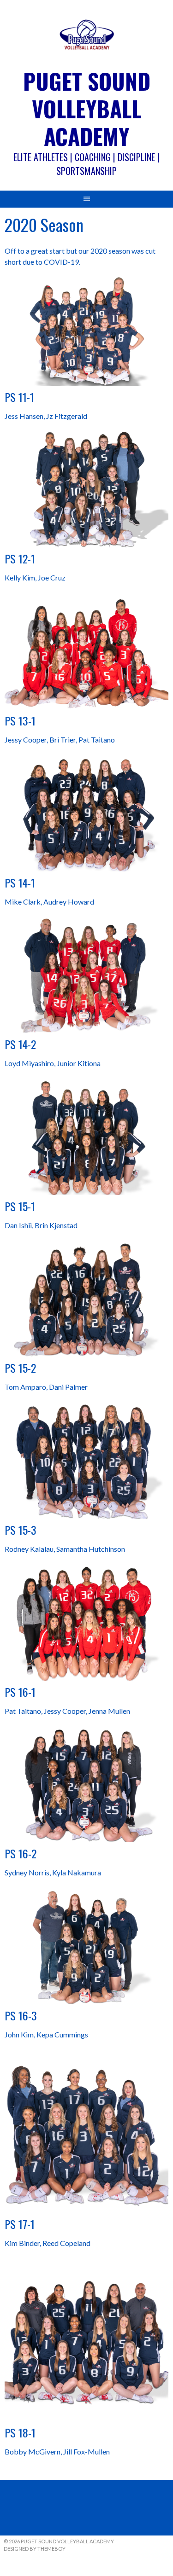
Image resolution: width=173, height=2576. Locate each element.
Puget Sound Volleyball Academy (87, 108)
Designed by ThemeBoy (35, 2549)
